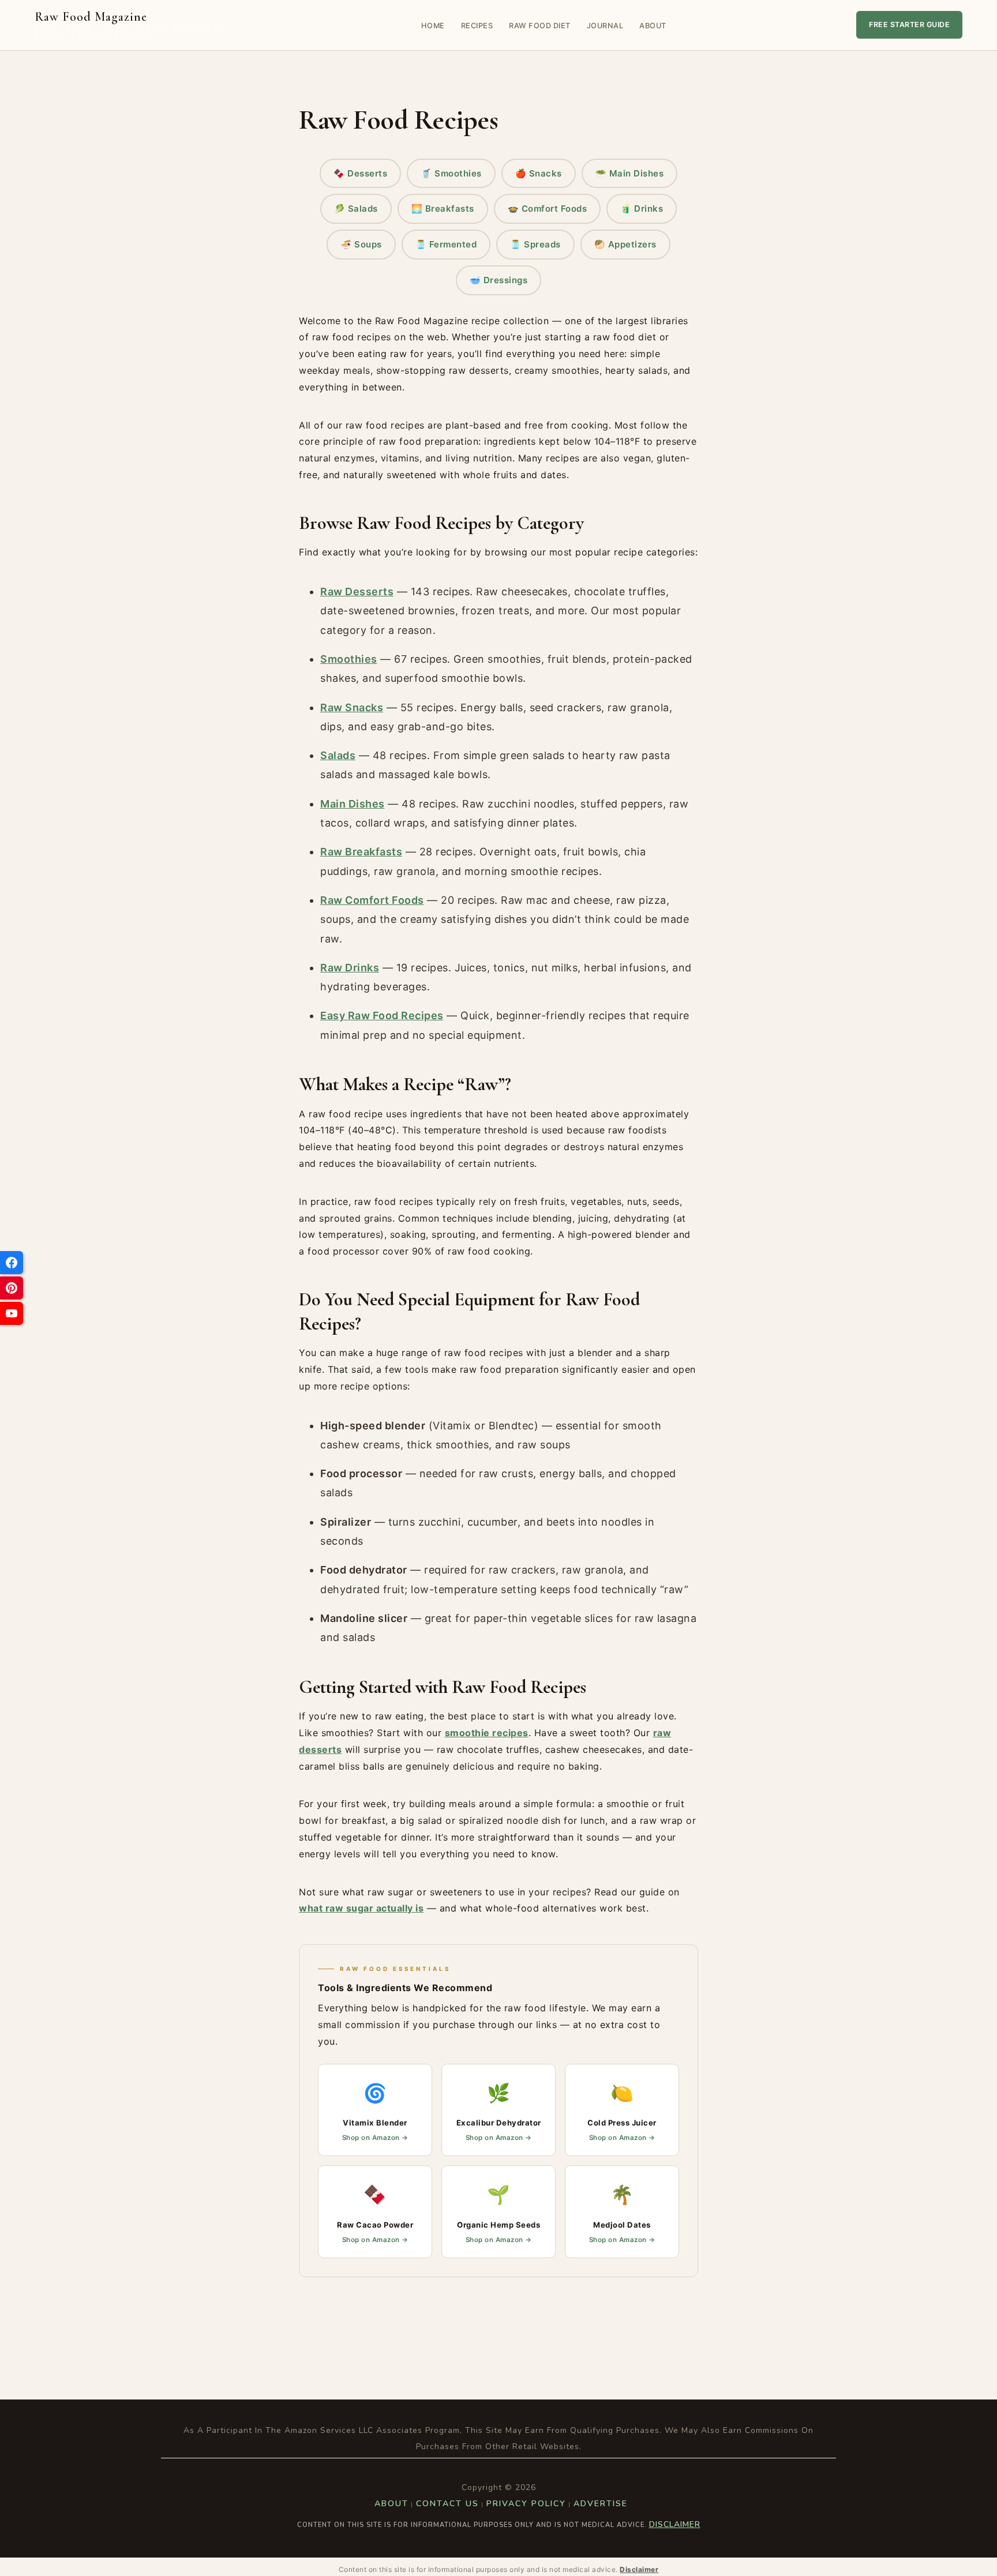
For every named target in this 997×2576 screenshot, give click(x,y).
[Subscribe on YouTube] (12, 1313)
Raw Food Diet (540, 26)
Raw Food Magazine (129, 25)
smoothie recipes (487, 1733)
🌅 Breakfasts (443, 209)
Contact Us (447, 2504)
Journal (605, 26)
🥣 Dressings (499, 280)
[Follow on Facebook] (12, 1263)
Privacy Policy (526, 2504)
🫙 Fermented (446, 244)
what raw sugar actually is (361, 1908)
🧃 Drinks (642, 209)
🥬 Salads (356, 209)
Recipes (477, 26)
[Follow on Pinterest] (12, 1288)
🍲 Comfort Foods (548, 209)
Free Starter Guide (909, 25)
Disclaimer (675, 2524)
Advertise (601, 2504)
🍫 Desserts (360, 173)
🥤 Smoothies (451, 173)
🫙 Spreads (535, 244)
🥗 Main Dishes (630, 173)
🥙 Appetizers (625, 244)
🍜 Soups (361, 244)
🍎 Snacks (539, 173)
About (653, 26)
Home (433, 26)
